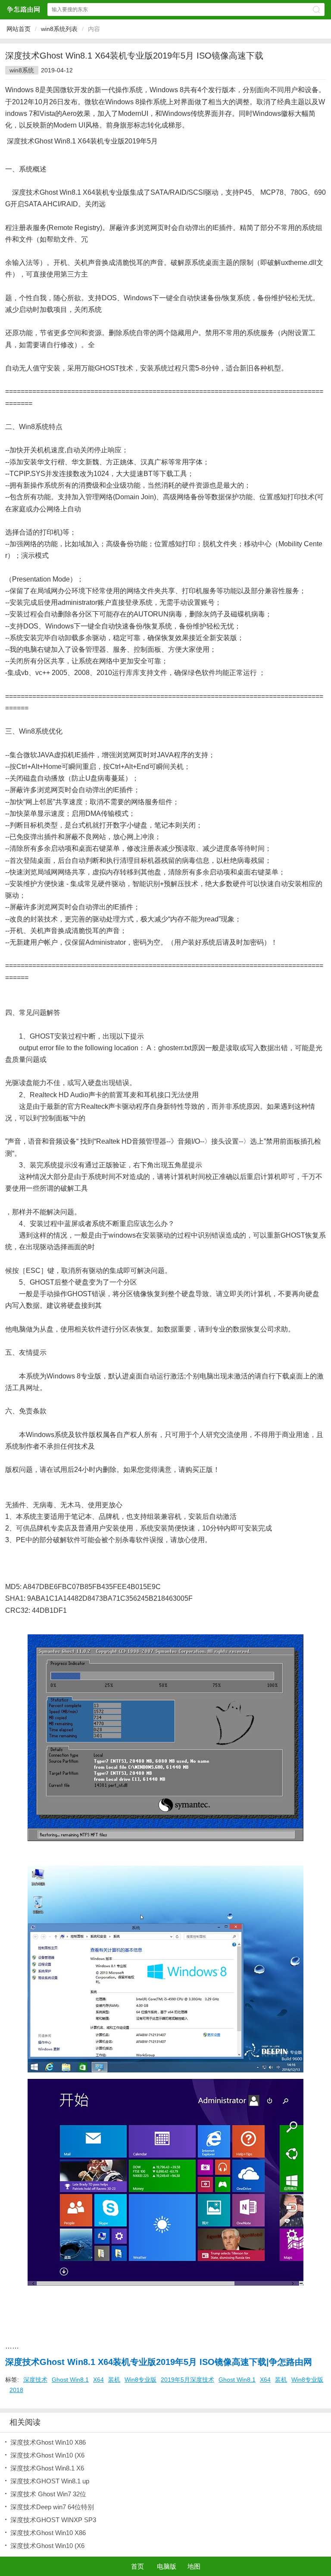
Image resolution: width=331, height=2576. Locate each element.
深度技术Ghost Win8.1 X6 (47, 2468)
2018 (16, 2390)
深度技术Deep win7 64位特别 (52, 2507)
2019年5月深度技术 (187, 2380)
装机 (114, 2380)
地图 (194, 2566)
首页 (137, 2566)
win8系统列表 (59, 29)
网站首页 (19, 29)
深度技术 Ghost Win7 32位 (48, 2494)
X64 (98, 2380)
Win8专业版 (141, 2380)
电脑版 (167, 2566)
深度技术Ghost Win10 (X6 (47, 2455)
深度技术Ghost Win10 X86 (48, 2442)
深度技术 (35, 2380)
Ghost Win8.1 (70, 2380)
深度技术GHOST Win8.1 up (50, 2481)
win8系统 (22, 70)
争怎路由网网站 (23, 9)
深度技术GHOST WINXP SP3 (53, 2520)
